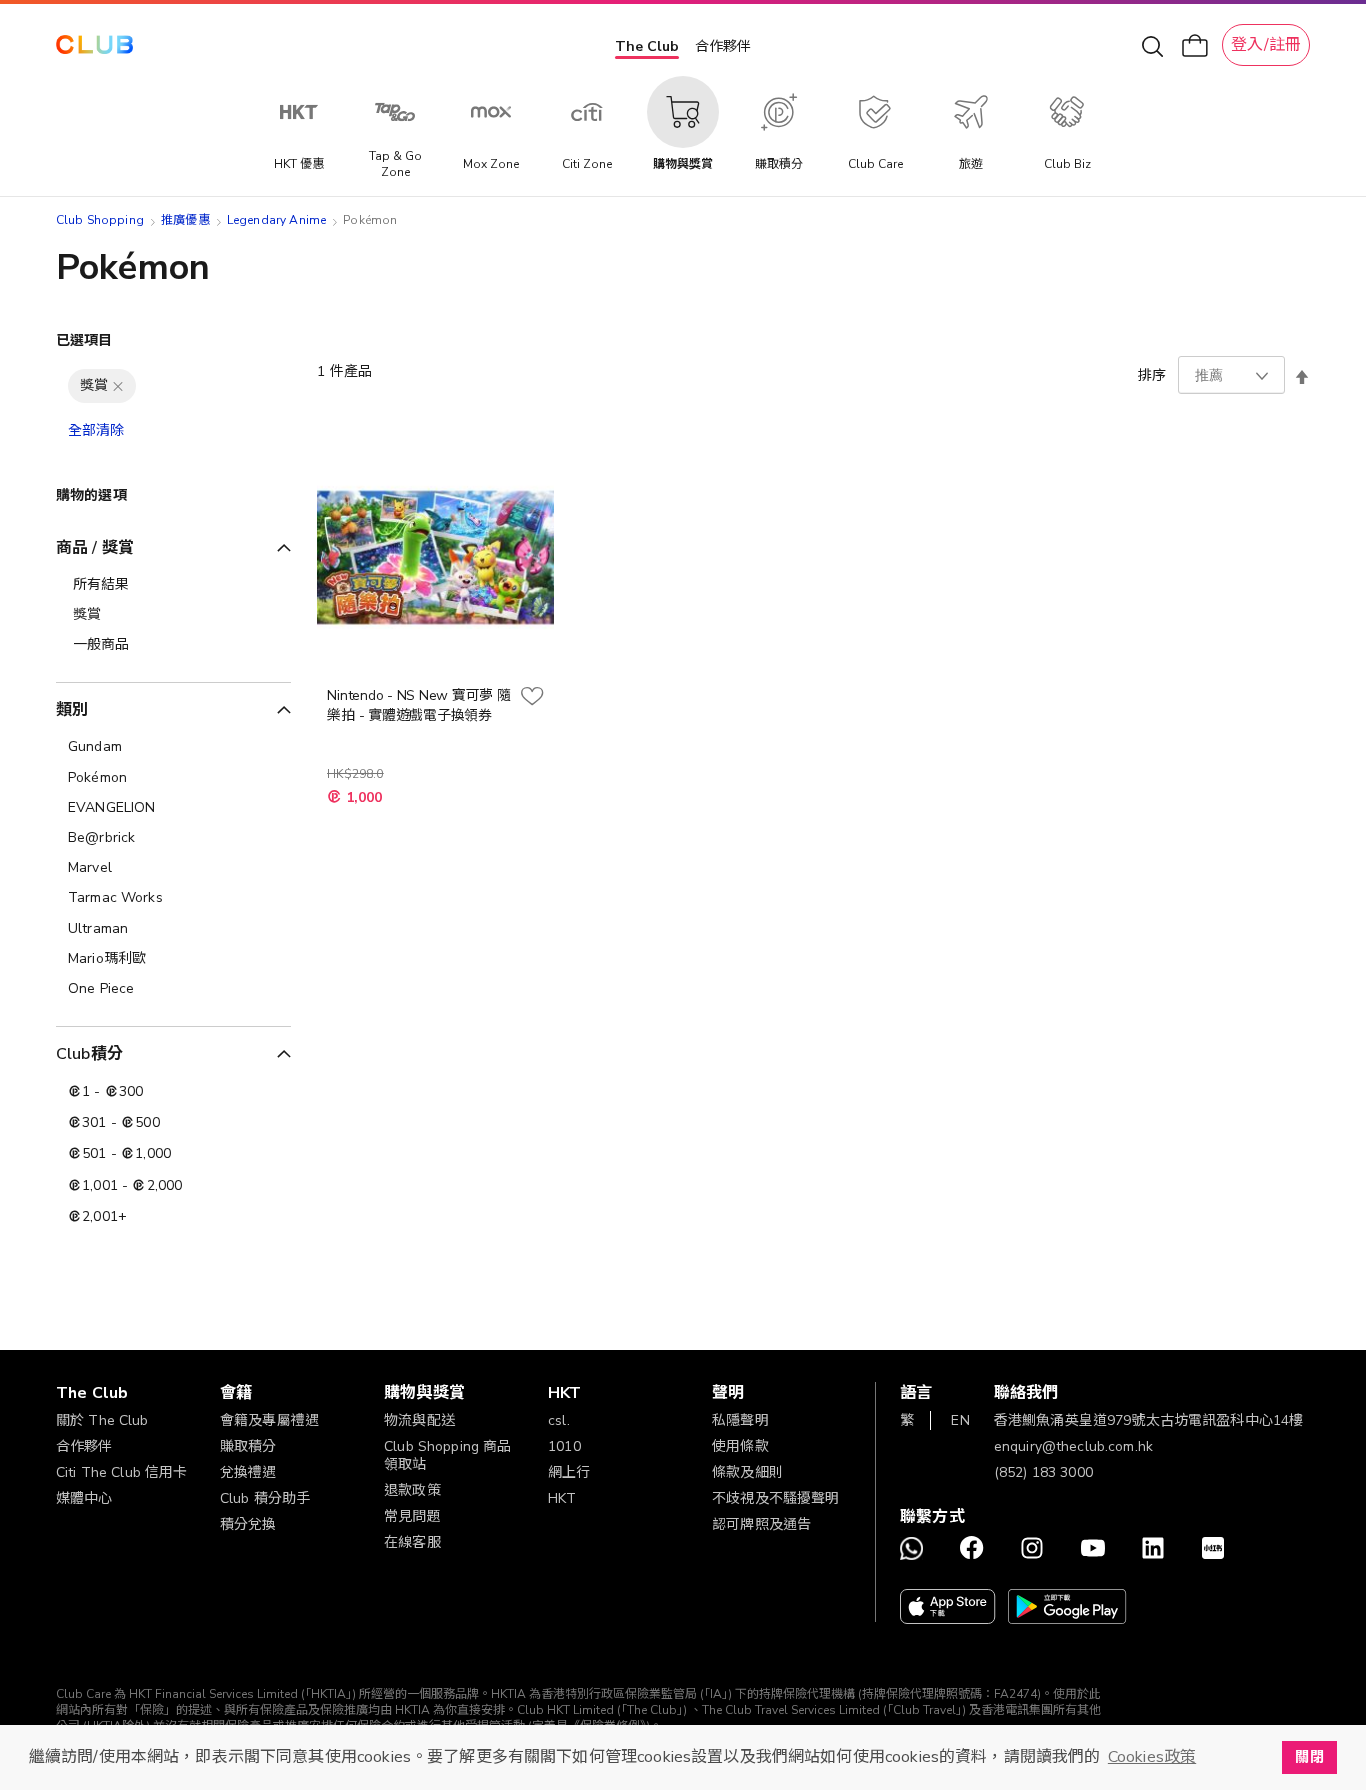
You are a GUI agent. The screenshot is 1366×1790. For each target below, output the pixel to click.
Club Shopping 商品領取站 (447, 1455)
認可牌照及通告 (761, 1524)
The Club (647, 46)
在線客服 (412, 1542)
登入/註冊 (1266, 45)
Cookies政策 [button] (1152, 1757)
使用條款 (740, 1446)
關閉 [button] (1309, 1757)
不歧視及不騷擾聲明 (775, 1498)
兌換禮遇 (248, 1472)
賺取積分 (248, 1446)
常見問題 (412, 1516)
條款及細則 (747, 1472)
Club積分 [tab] (89, 1054)
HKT (562, 1498)
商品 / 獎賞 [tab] (95, 548)
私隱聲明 (740, 1420)
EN (960, 1420)
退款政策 (412, 1490)
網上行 (569, 1472)
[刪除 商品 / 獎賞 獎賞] (118, 386)
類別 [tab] (72, 710)
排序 (1152, 375)
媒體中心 (84, 1498)
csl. (559, 1420)
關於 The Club (102, 1420)
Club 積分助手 (265, 1498)
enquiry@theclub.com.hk (1073, 1446)
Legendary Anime (276, 220)
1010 (564, 1446)
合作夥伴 (723, 46)
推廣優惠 (185, 220)
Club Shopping (100, 220)
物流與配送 (419, 1420)
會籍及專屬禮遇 (269, 1420)
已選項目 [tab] (84, 340)
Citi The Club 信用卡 (122, 1472)
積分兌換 (248, 1524)
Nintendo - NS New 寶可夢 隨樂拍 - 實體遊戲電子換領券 (418, 705)
